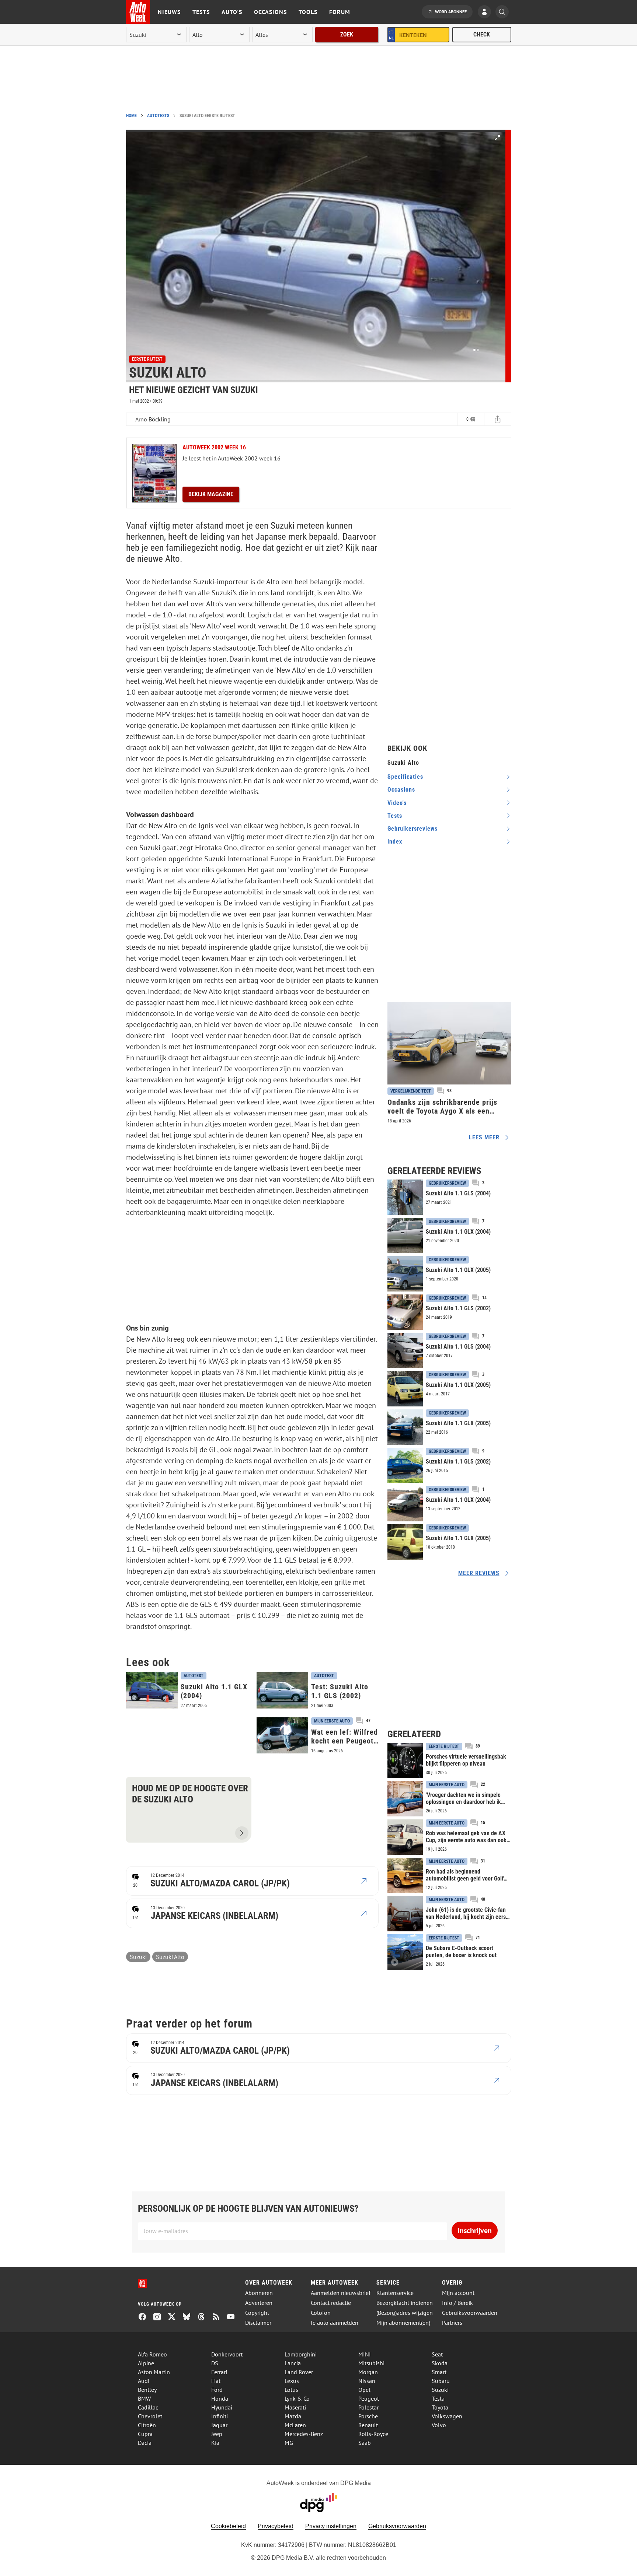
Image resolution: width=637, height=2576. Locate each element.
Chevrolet (150, 2416)
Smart (439, 2372)
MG (289, 2443)
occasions (401, 790)
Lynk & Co (297, 2398)
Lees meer (484, 1137)
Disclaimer (258, 2323)
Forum (340, 12)
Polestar (368, 2407)
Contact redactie (331, 2303)
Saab (365, 2443)
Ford (217, 2390)
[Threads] (204, 2317)
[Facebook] (145, 2317)
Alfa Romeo (152, 2354)
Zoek (347, 34)
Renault (368, 2425)
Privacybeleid (276, 2526)
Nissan (367, 2381)
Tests (201, 12)
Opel (364, 2390)
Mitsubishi (371, 2363)
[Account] (486, 13)
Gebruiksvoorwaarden (470, 2313)
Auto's (232, 12)
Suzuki (138, 1957)
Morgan (368, 2372)
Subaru (441, 2381)
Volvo (439, 2425)
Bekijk (211, 494)
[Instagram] (160, 2317)
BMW (144, 2398)
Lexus (292, 2381)
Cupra (145, 2434)
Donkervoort (227, 2354)
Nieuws (169, 12)
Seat (437, 2354)
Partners (452, 2323)
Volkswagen (447, 2416)
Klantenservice (395, 2293)
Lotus (291, 2390)
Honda (220, 2398)
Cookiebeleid (228, 2526)
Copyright (257, 2313)
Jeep (217, 2434)
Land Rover (299, 2372)
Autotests (158, 116)
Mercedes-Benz (304, 2434)
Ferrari (219, 2372)
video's (397, 803)
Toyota (440, 2407)
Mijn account (458, 2293)
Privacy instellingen (331, 2526)
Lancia (293, 2363)
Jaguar (219, 2425)
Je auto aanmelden (335, 2323)
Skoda (440, 2363)
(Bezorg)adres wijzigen (405, 2313)
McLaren (295, 2425)
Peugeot (369, 2398)
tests (395, 816)
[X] (175, 2317)
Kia (215, 2443)
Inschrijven (475, 2230)
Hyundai (222, 2407)
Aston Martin (154, 2372)
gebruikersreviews (413, 829)
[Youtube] (234, 2317)
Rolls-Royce (373, 2434)
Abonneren (259, 2293)
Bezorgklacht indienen (405, 2303)
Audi (144, 2381)
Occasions (270, 12)
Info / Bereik (457, 2303)
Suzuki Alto (170, 1957)
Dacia (145, 2443)
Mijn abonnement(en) (403, 2323)
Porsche (368, 2416)
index (395, 842)
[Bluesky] (189, 2317)
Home (131, 116)
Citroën (147, 2425)
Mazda (293, 2416)
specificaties (405, 777)
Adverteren (259, 2303)
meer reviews (479, 1573)
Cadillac (148, 2407)
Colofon (321, 2313)
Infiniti (220, 2416)
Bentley (147, 2390)
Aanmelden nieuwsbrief (341, 2293)
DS (215, 2363)
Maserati (295, 2407)
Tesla (438, 2398)
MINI (365, 2354)
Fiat (216, 2381)
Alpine (146, 2363)
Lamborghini (301, 2354)
